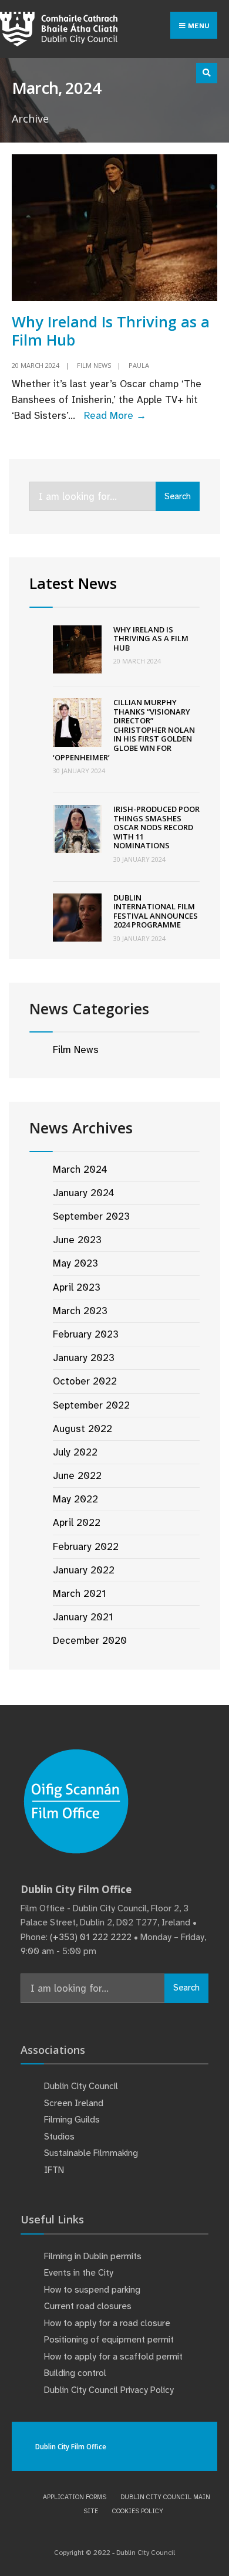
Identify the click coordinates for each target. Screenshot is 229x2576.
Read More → (115, 415)
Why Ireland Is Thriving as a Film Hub (111, 330)
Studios (59, 2137)
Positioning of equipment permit (109, 2340)
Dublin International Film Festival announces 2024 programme (156, 911)
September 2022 (91, 1405)
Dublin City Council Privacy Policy (109, 2390)
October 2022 (85, 1381)
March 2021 (79, 1593)
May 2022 (75, 1499)
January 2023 (84, 1358)
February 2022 (86, 1546)
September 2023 (91, 1216)
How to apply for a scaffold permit (113, 2357)
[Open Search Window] (207, 73)
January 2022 (84, 1570)
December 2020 (90, 1640)
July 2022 (75, 1452)
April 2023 (77, 1287)
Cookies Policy (138, 2511)
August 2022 (82, 1429)
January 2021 (83, 1617)
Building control (75, 2373)
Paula (139, 365)
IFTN (54, 2170)
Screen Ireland (74, 2103)
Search (178, 496)
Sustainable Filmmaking (91, 2153)
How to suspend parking (92, 2290)
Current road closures (88, 2306)
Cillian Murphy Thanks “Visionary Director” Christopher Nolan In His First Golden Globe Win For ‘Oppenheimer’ (124, 730)
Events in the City (79, 2273)
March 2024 (80, 1169)
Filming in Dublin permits (94, 2256)
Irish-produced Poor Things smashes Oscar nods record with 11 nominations (156, 827)
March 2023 (80, 1311)
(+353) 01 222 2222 (91, 1937)
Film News (94, 365)
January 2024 (84, 1193)
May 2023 (75, 1263)
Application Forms (75, 2497)
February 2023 (86, 1334)
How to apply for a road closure (107, 2323)
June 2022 (77, 1475)
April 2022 (77, 1522)
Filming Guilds (72, 2120)
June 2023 (77, 1240)
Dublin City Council (81, 2086)
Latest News (73, 583)
